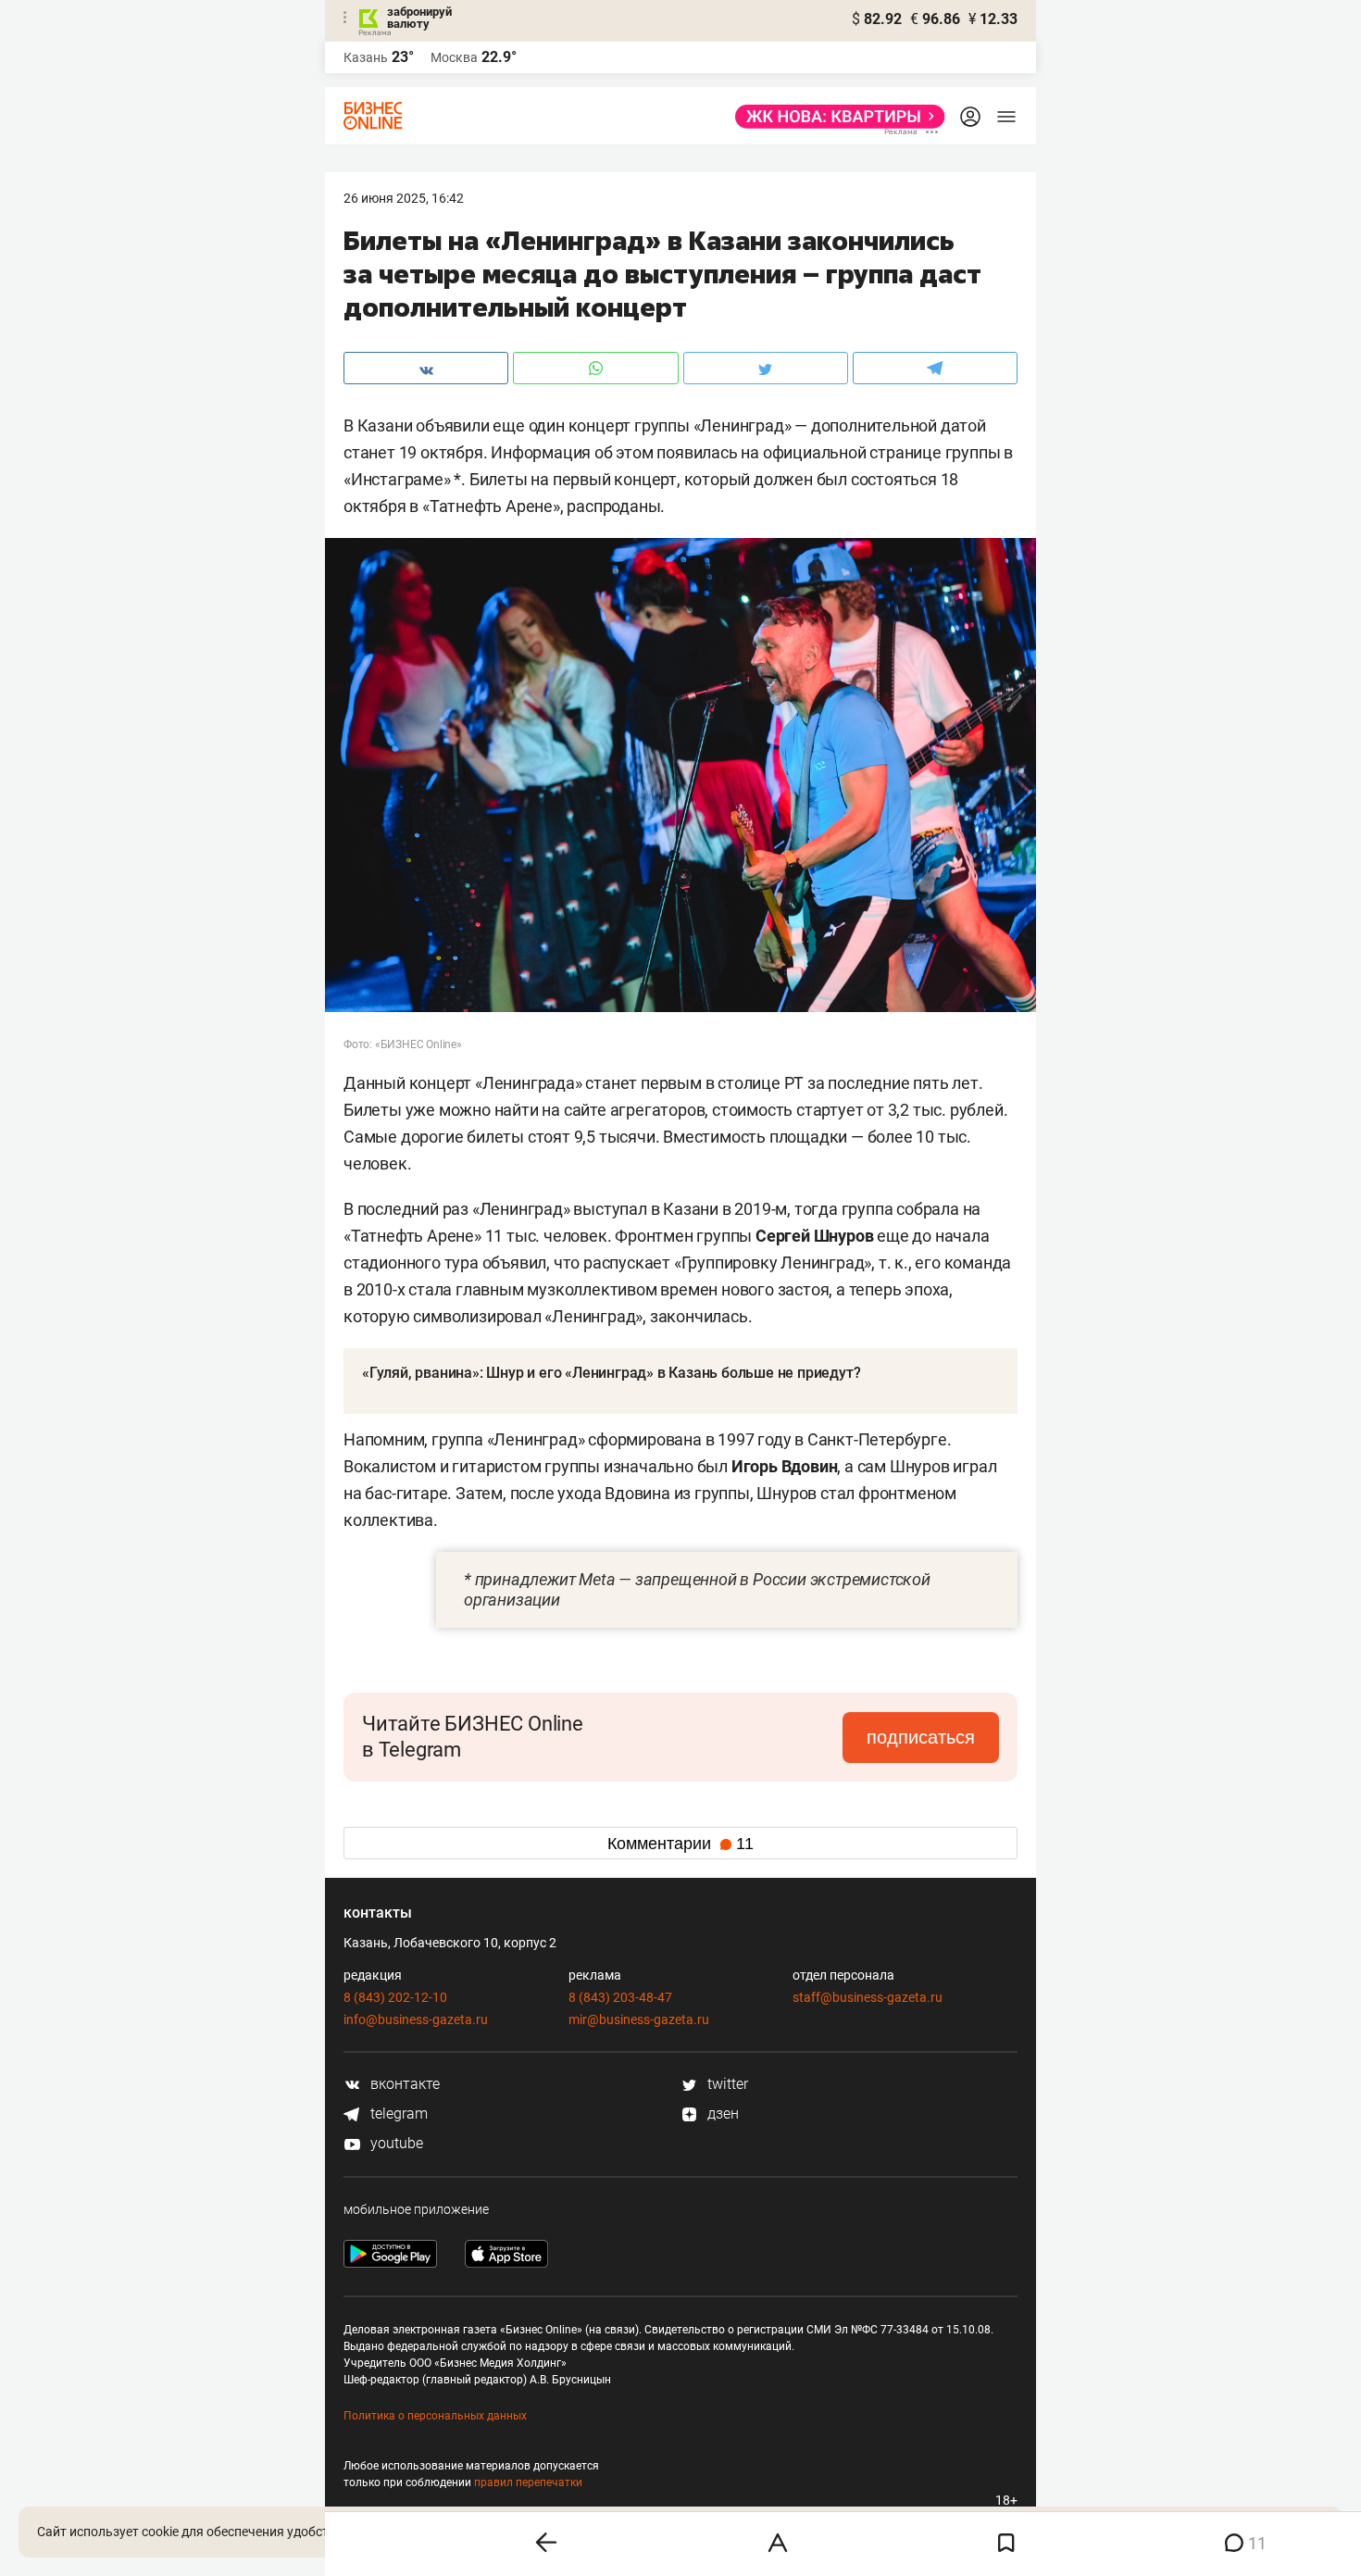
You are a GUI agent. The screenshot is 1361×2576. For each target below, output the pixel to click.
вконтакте (403, 2084)
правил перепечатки (528, 2482)
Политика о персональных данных (435, 2416)
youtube (395, 2143)
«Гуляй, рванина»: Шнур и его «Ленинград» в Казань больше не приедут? (611, 1373)
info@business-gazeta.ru (416, 2020)
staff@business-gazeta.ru (868, 1997)
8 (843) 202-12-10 (395, 1997)
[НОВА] (835, 117)
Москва (454, 57)
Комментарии (680, 1844)
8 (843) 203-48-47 (620, 1997)
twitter (726, 2084)
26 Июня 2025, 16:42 (404, 198)
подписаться (921, 1737)
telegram (397, 2113)
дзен (721, 2113)
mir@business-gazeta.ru (639, 2020)
